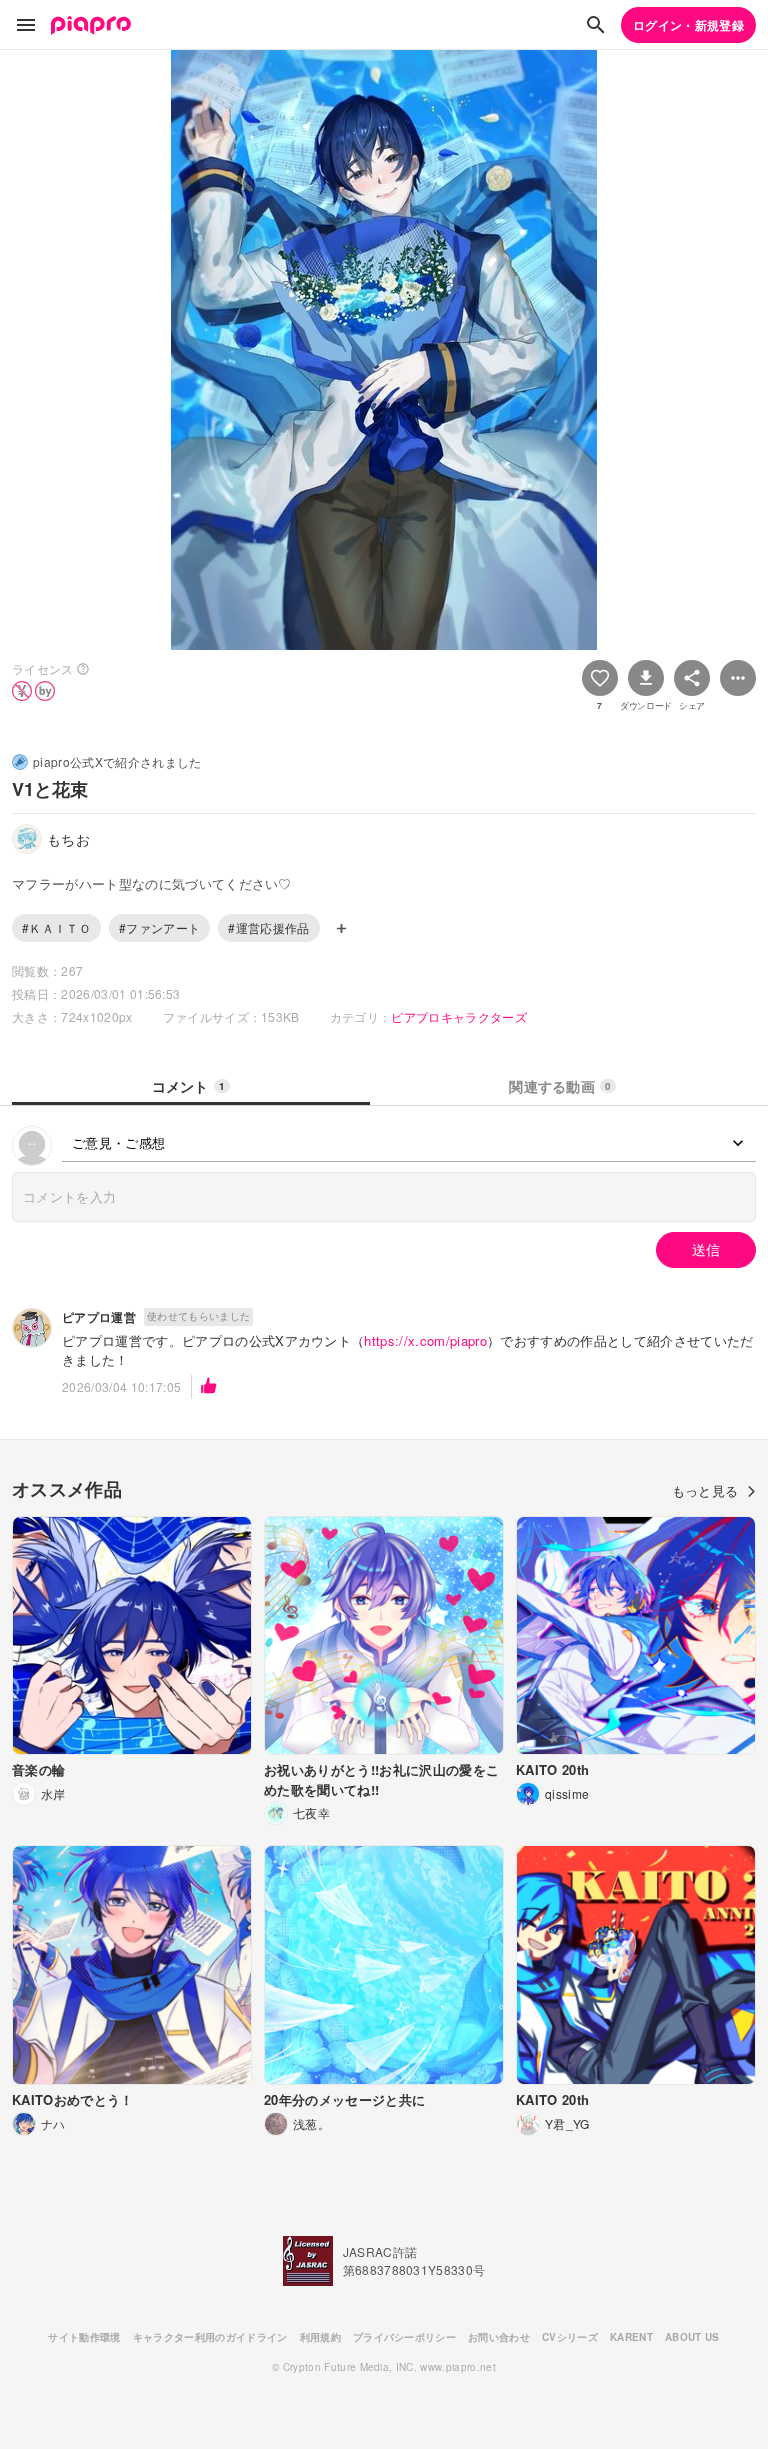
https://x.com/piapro (425, 1340)
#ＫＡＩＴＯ (56, 927)
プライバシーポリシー (404, 2337)
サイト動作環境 (84, 2337)
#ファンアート (159, 927)
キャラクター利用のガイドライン (210, 2337)
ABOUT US (692, 2337)
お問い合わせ (499, 2337)
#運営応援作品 (268, 927)
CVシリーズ (570, 2337)
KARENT (631, 2337)
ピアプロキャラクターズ (459, 1016)
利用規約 (320, 2337)
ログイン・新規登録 (688, 25)
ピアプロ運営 (99, 1317)
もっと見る (705, 1490)
